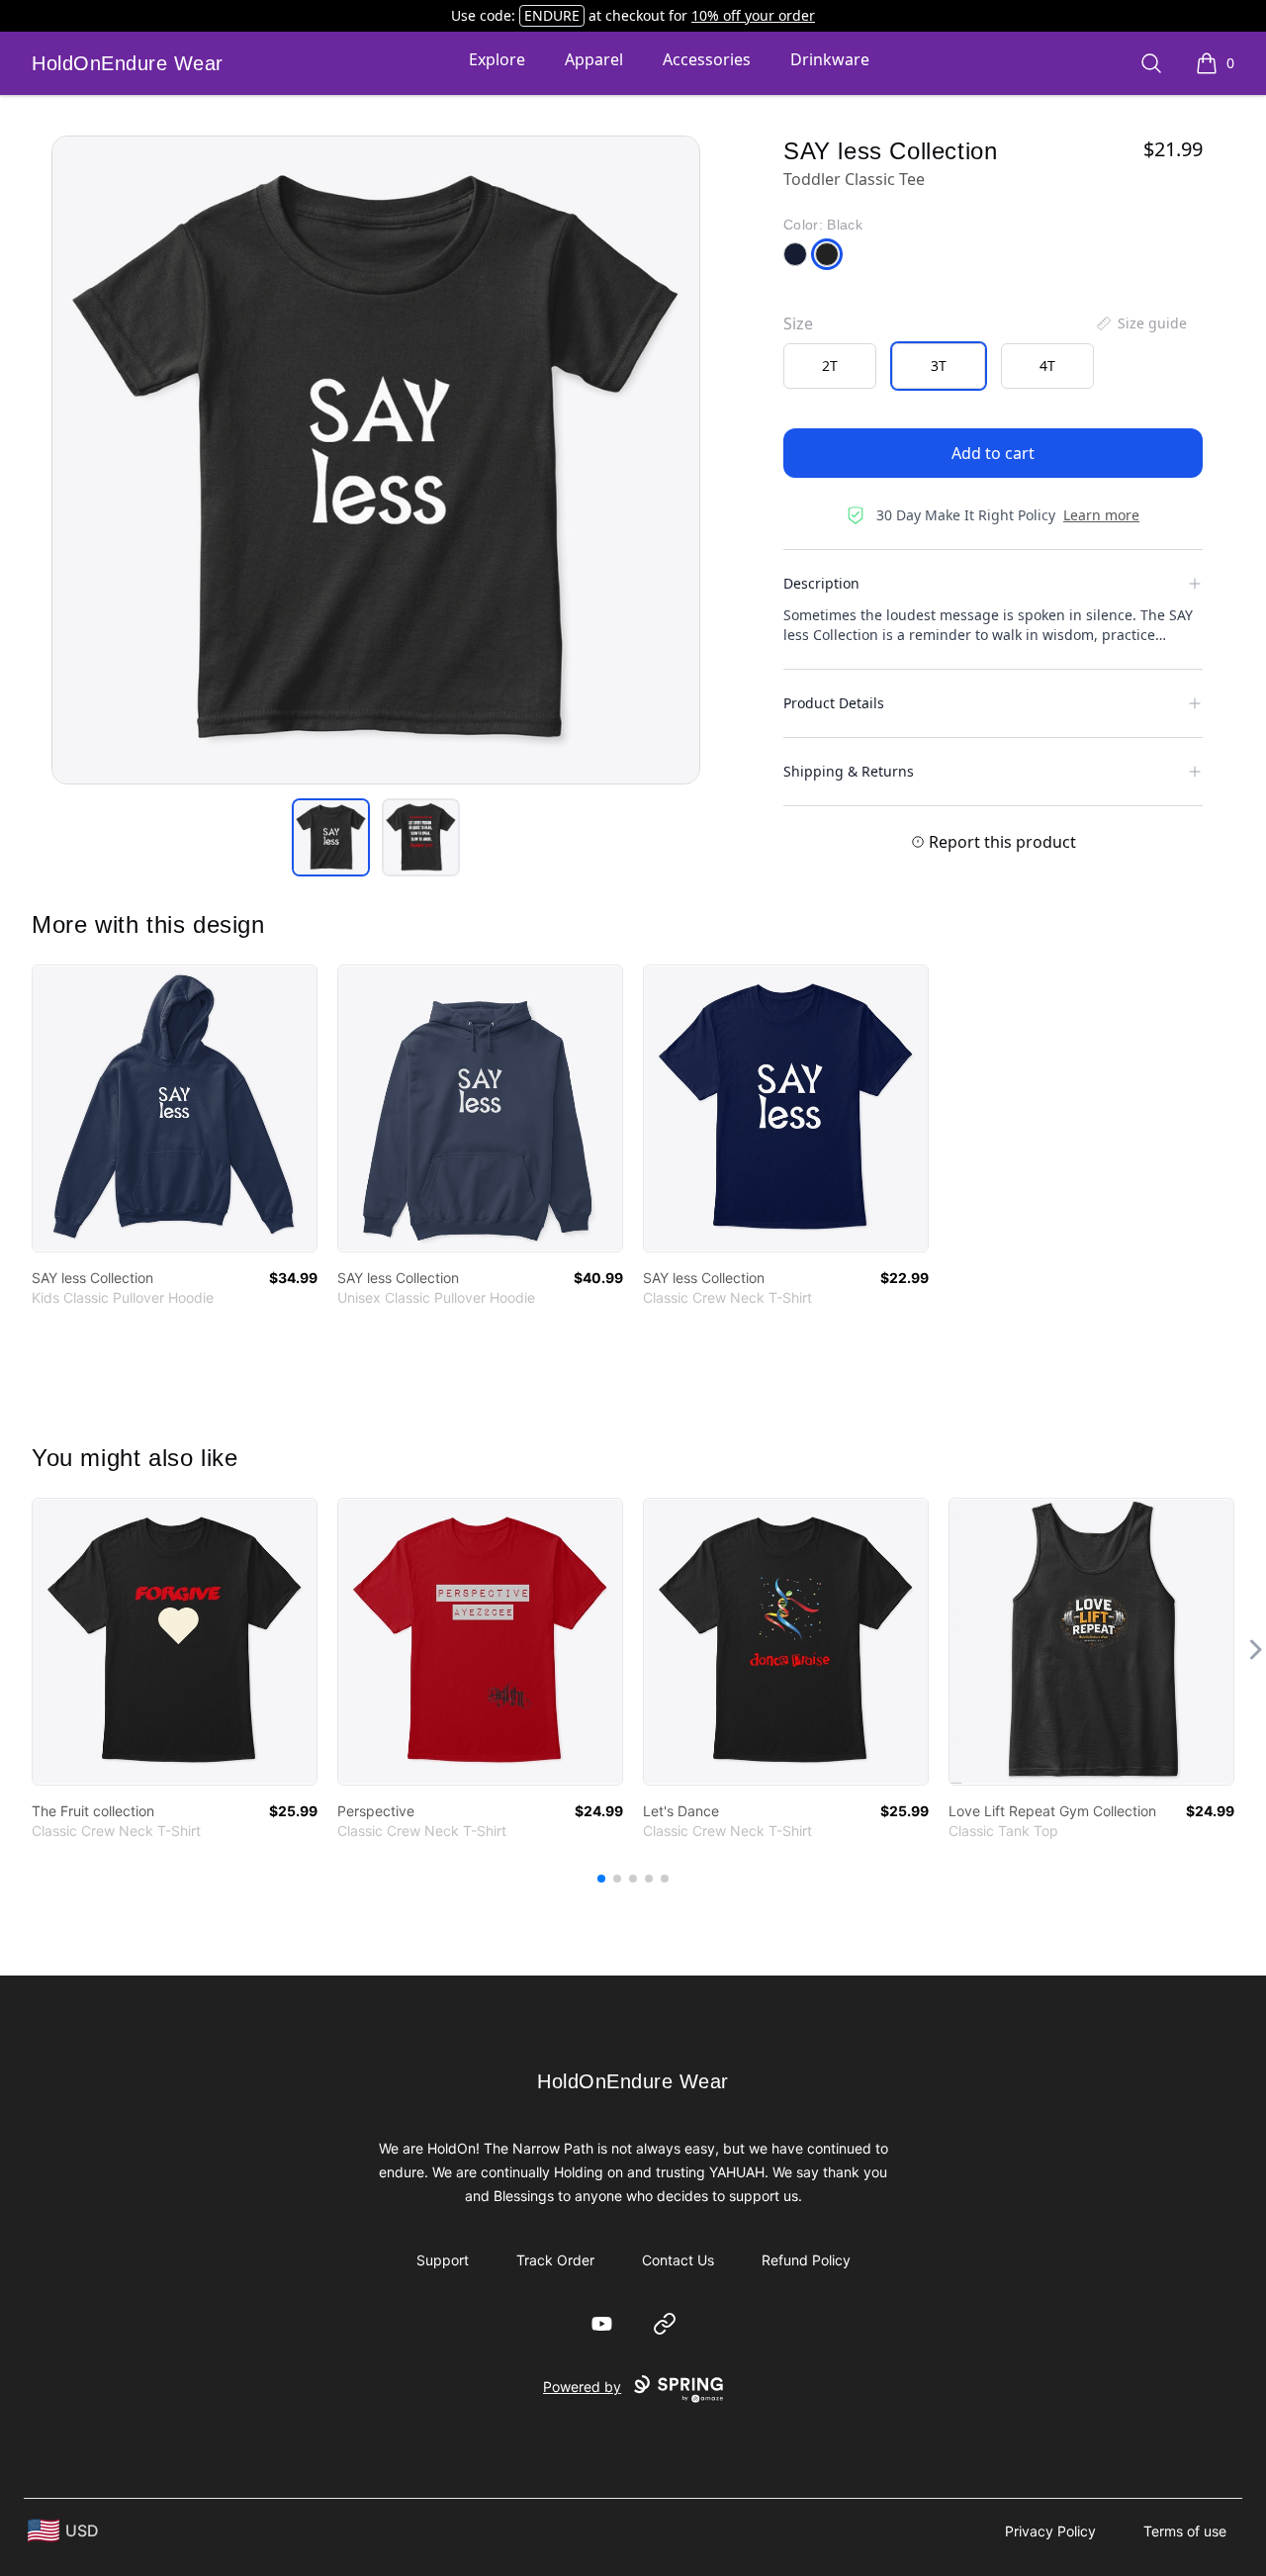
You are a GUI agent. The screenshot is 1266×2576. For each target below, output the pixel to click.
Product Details (834, 703)
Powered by (582, 2387)
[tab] (331, 837)
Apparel (594, 59)
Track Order (555, 2260)
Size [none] (798, 323)
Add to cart (993, 453)
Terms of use (1185, 2531)
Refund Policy (806, 2260)
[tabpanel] (376, 460)
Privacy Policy (1050, 2531)
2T (830, 366)
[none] (1140, 323)
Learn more (1101, 515)
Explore (497, 59)
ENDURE (552, 15)
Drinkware (830, 59)
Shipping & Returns (849, 771)
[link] (175, 1108)
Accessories (707, 59)
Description (821, 583)
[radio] (830, 366)
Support (443, 2260)
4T (1047, 366)
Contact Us (678, 2260)
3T (939, 366)
